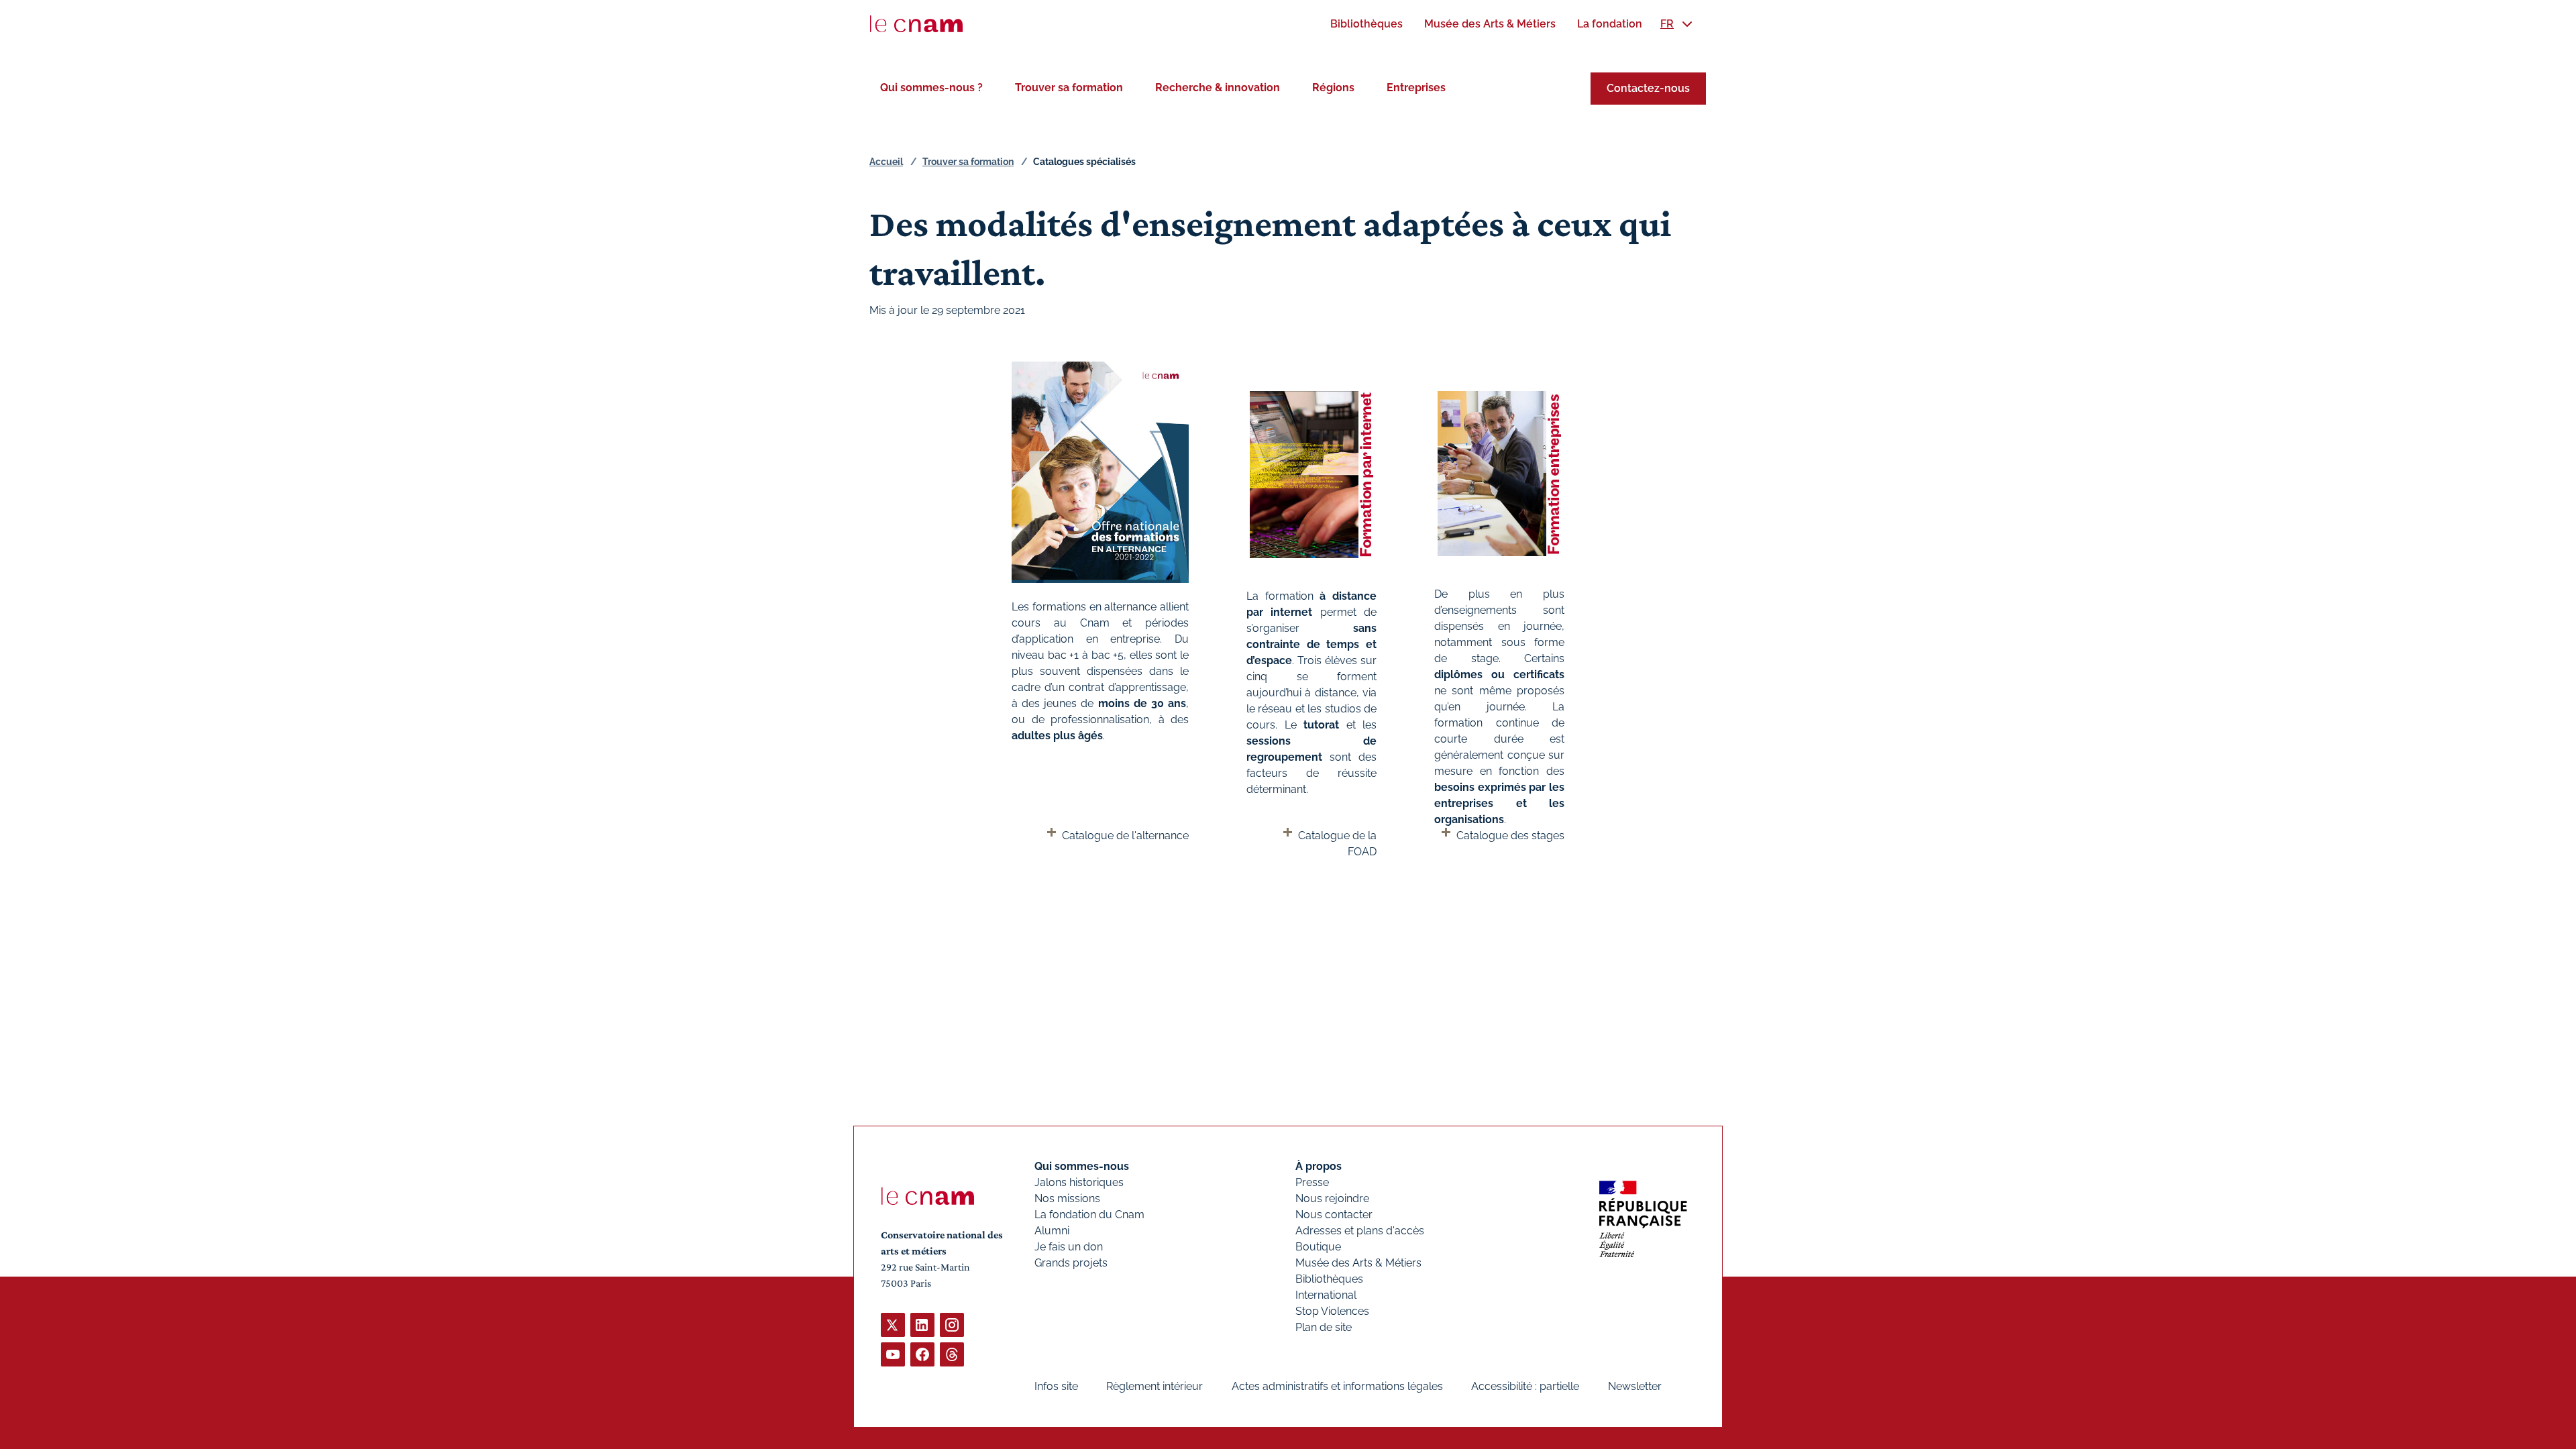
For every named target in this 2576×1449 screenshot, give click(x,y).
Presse (1312, 1182)
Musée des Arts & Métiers (1358, 1263)
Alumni (1052, 1231)
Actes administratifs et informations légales (1337, 1386)
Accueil (886, 162)
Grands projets (1071, 1263)
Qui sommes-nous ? (931, 88)
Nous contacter (1334, 1215)
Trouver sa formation (1069, 88)
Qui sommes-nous (1082, 1166)
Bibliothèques (1329, 1279)
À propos (1319, 1166)
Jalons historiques (1079, 1182)
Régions (1333, 88)
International (1326, 1295)
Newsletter (1635, 1386)
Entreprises (1416, 88)
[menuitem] (1366, 24)
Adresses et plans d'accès (1360, 1231)
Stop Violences (1332, 1311)
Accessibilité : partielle (1525, 1386)
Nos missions (1067, 1198)
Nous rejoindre (1332, 1198)
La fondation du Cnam (1089, 1215)
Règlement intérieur (1155, 1386)
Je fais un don (1069, 1247)
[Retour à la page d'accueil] (916, 24)
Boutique (1318, 1247)
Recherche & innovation (1218, 88)
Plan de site (1324, 1327)
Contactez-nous (1648, 88)
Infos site (1056, 1386)
